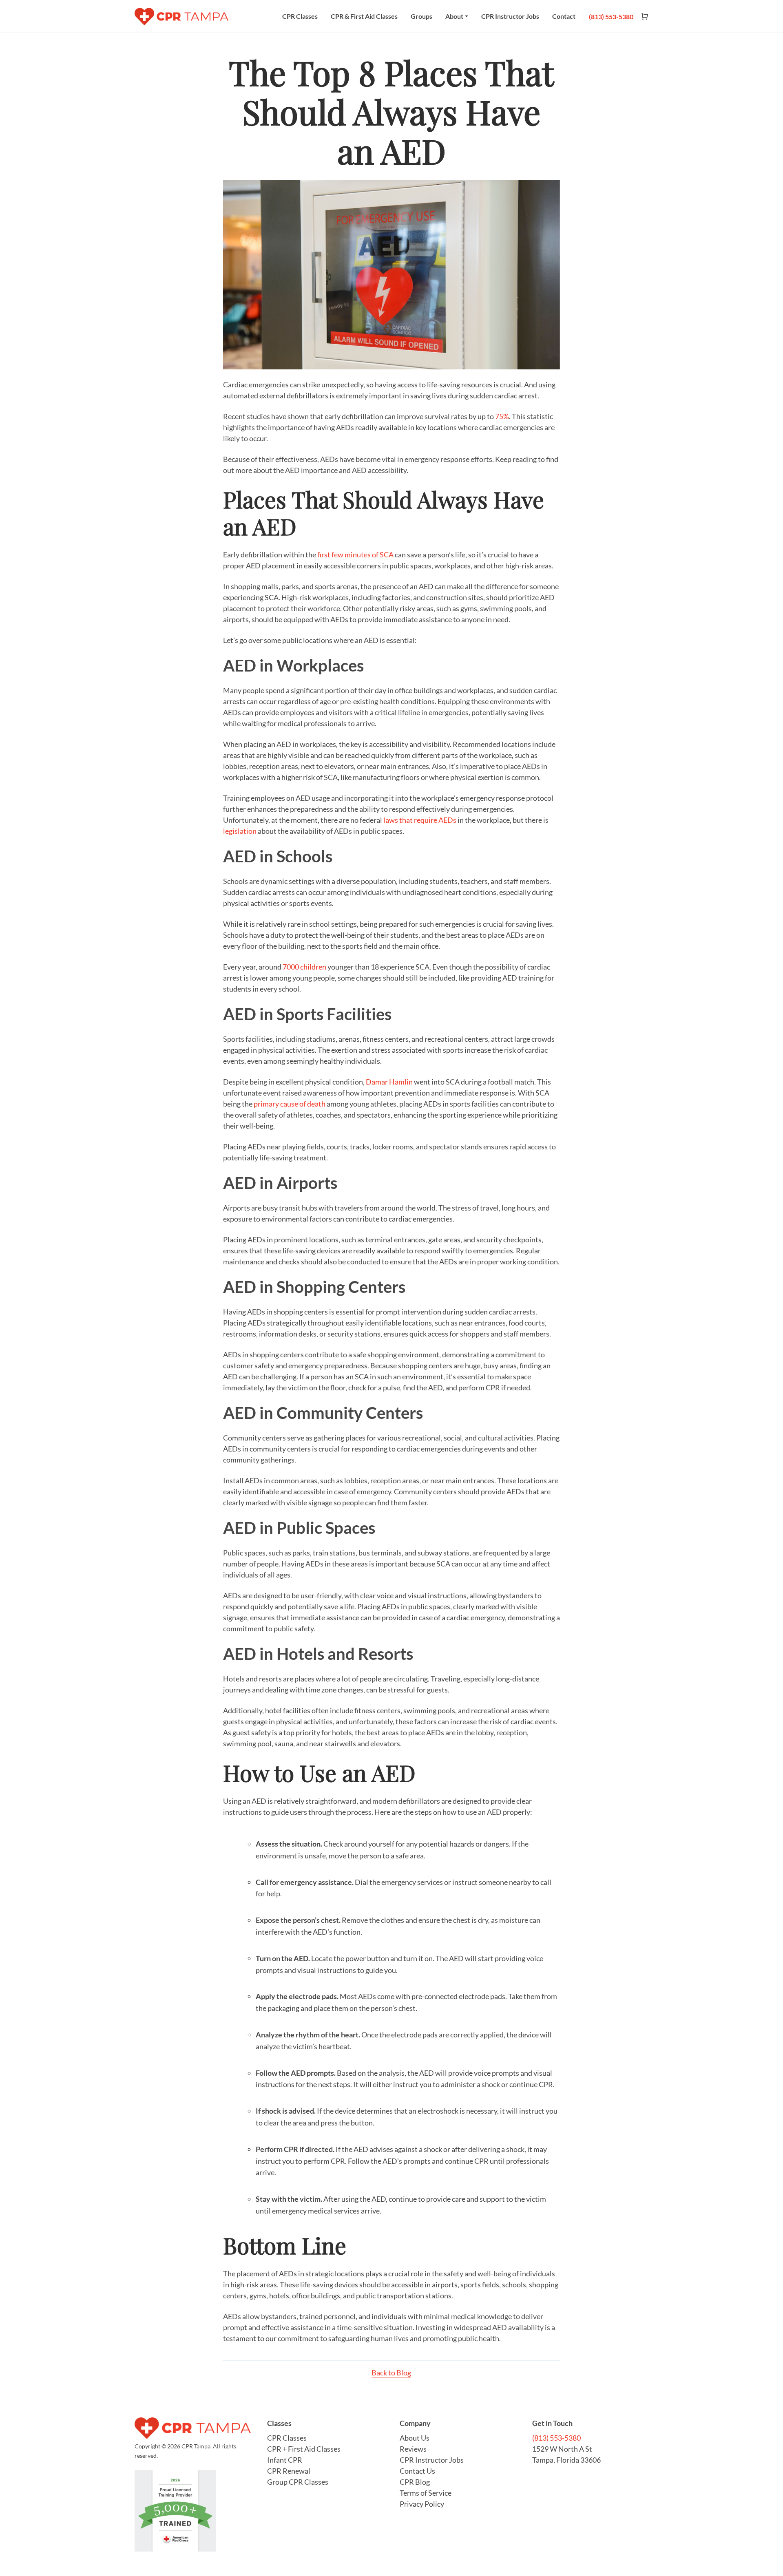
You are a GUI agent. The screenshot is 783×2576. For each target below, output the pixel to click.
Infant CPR (285, 2460)
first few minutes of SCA (356, 555)
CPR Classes (300, 16)
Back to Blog (391, 2373)
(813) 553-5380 (611, 17)
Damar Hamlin (389, 1082)
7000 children (304, 967)
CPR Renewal (289, 2471)
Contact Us (417, 2471)
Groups (421, 16)
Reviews (413, 2449)
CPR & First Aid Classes (364, 16)
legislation (240, 831)
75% (502, 416)
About (454, 16)
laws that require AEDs (420, 820)
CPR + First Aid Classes (304, 2449)
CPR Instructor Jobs (510, 16)
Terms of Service (426, 2493)
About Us (415, 2438)
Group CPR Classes (298, 2482)
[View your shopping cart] (641, 17)
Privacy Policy (422, 2504)
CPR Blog (415, 2482)
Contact (564, 16)
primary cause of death (290, 1104)
